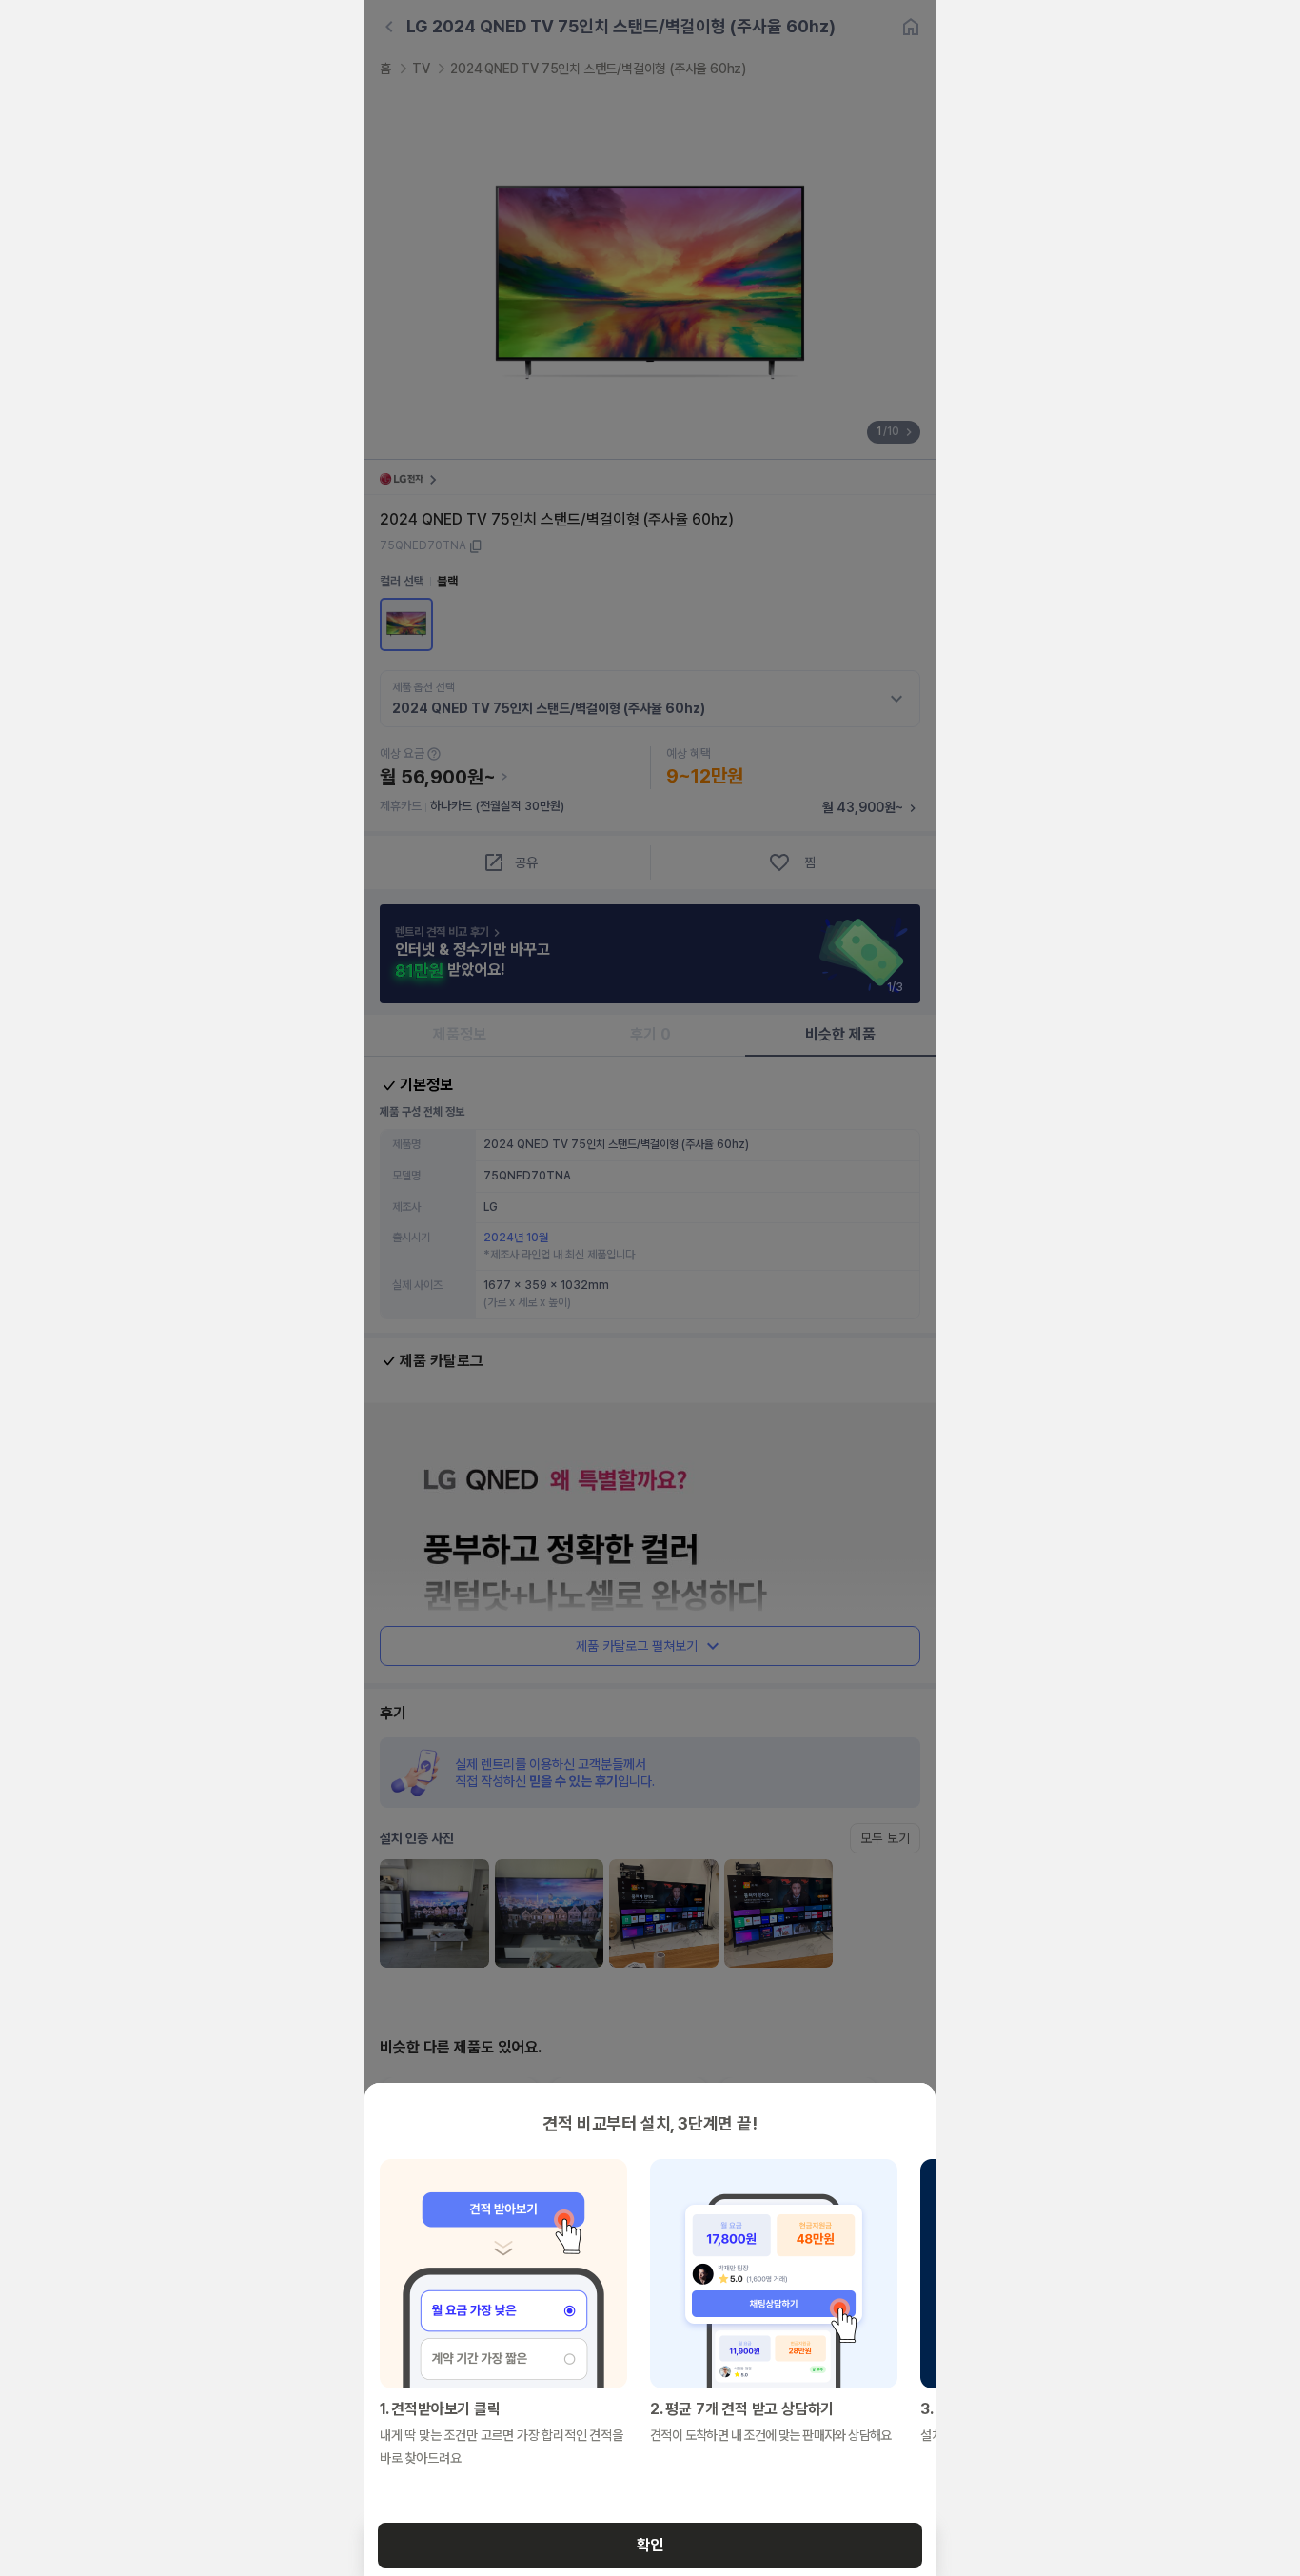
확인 (650, 2545)
